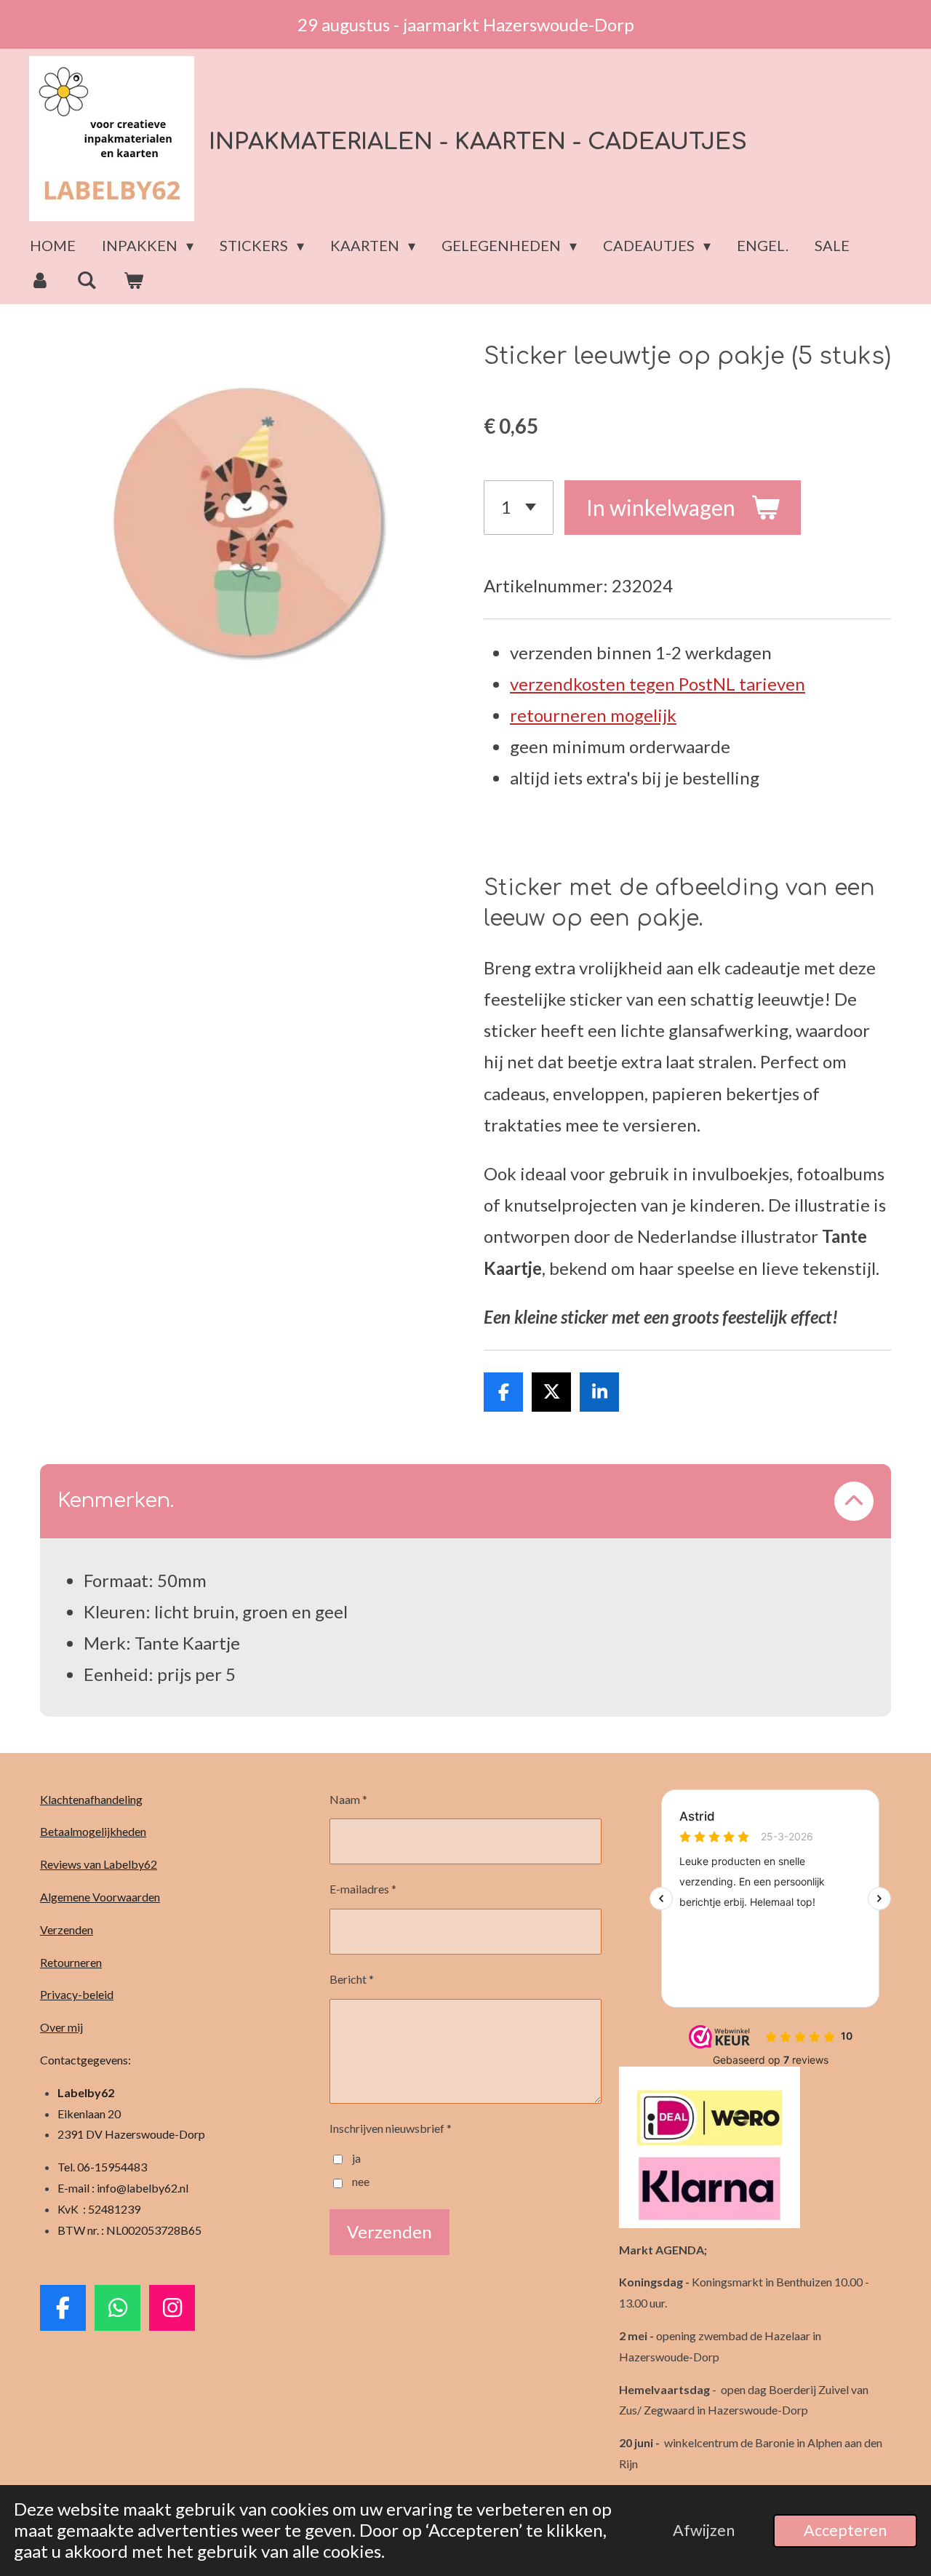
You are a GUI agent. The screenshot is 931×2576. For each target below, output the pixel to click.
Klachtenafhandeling (91, 1799)
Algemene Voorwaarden (100, 1897)
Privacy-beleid (77, 1994)
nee (361, 2181)
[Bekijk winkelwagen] (133, 280)
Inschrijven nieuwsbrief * (391, 2128)
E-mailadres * (363, 1889)
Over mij (61, 2027)
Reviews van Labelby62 (99, 1864)
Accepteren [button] (845, 2530)
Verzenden (67, 1929)
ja (356, 2158)
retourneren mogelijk (593, 715)
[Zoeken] (87, 280)
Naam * (348, 1799)
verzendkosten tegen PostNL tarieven (658, 684)
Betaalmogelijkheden (93, 1831)
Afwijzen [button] (704, 2530)
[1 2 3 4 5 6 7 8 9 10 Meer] (519, 508)
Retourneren (71, 1962)
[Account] (40, 280)
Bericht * (352, 1979)
